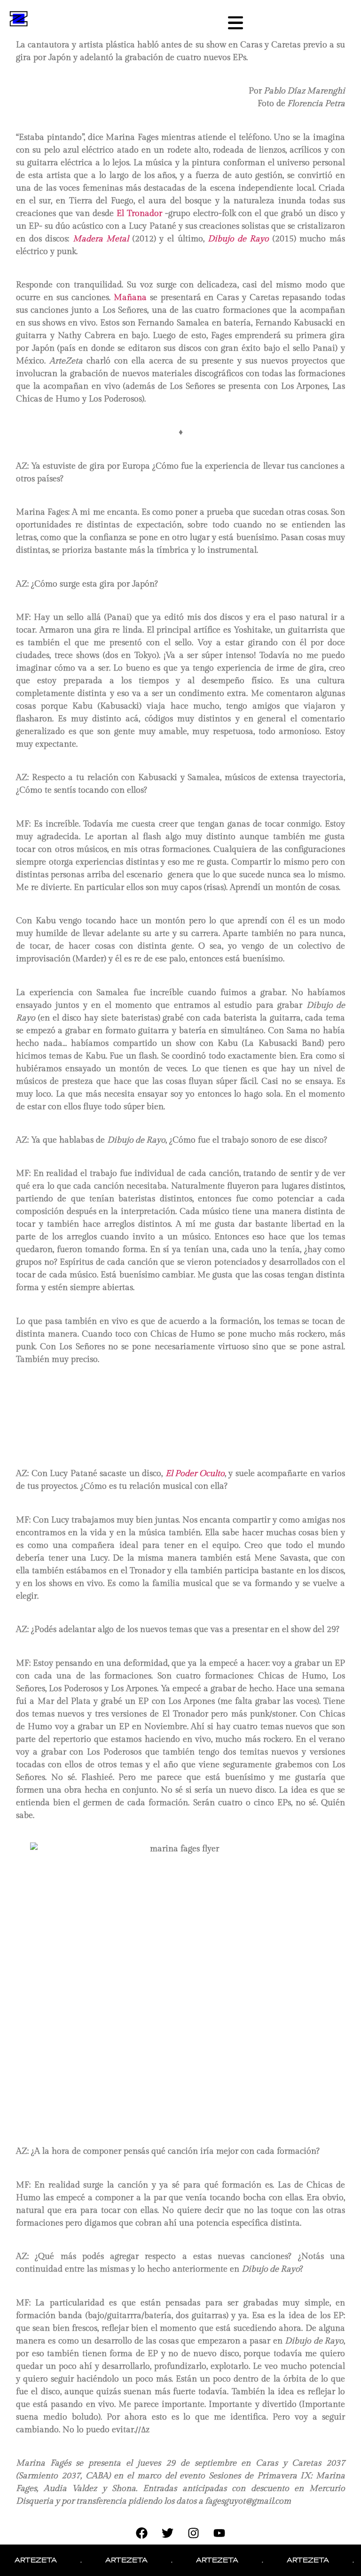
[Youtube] (220, 2533)
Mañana (130, 298)
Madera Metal (101, 239)
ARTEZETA (107, 2560)
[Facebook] (142, 2533)
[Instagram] (194, 2533)
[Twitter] (168, 2533)
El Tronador (139, 213)
